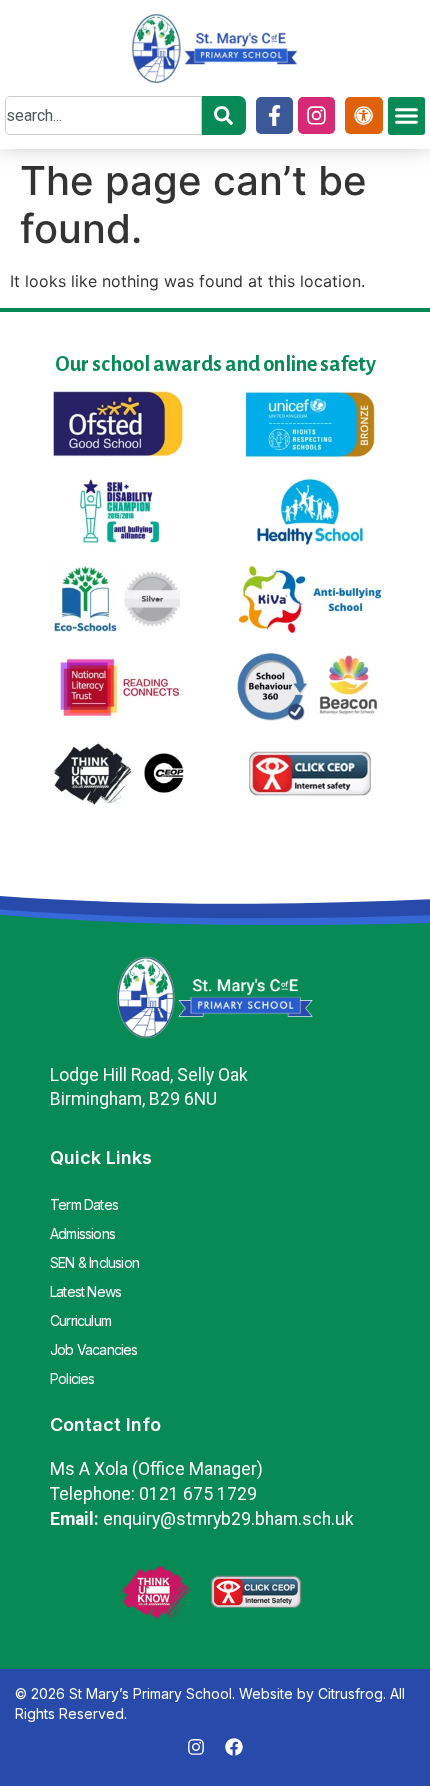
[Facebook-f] (274, 115)
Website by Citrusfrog (311, 1693)
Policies (72, 1378)
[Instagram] (316, 115)
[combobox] (103, 115)
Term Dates (84, 1204)
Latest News (85, 1291)
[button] (407, 116)
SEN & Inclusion (94, 1262)
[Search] (224, 115)
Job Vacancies (94, 1349)
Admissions (82, 1233)
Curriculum (80, 1320)
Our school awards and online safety (215, 364)
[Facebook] (234, 1747)
